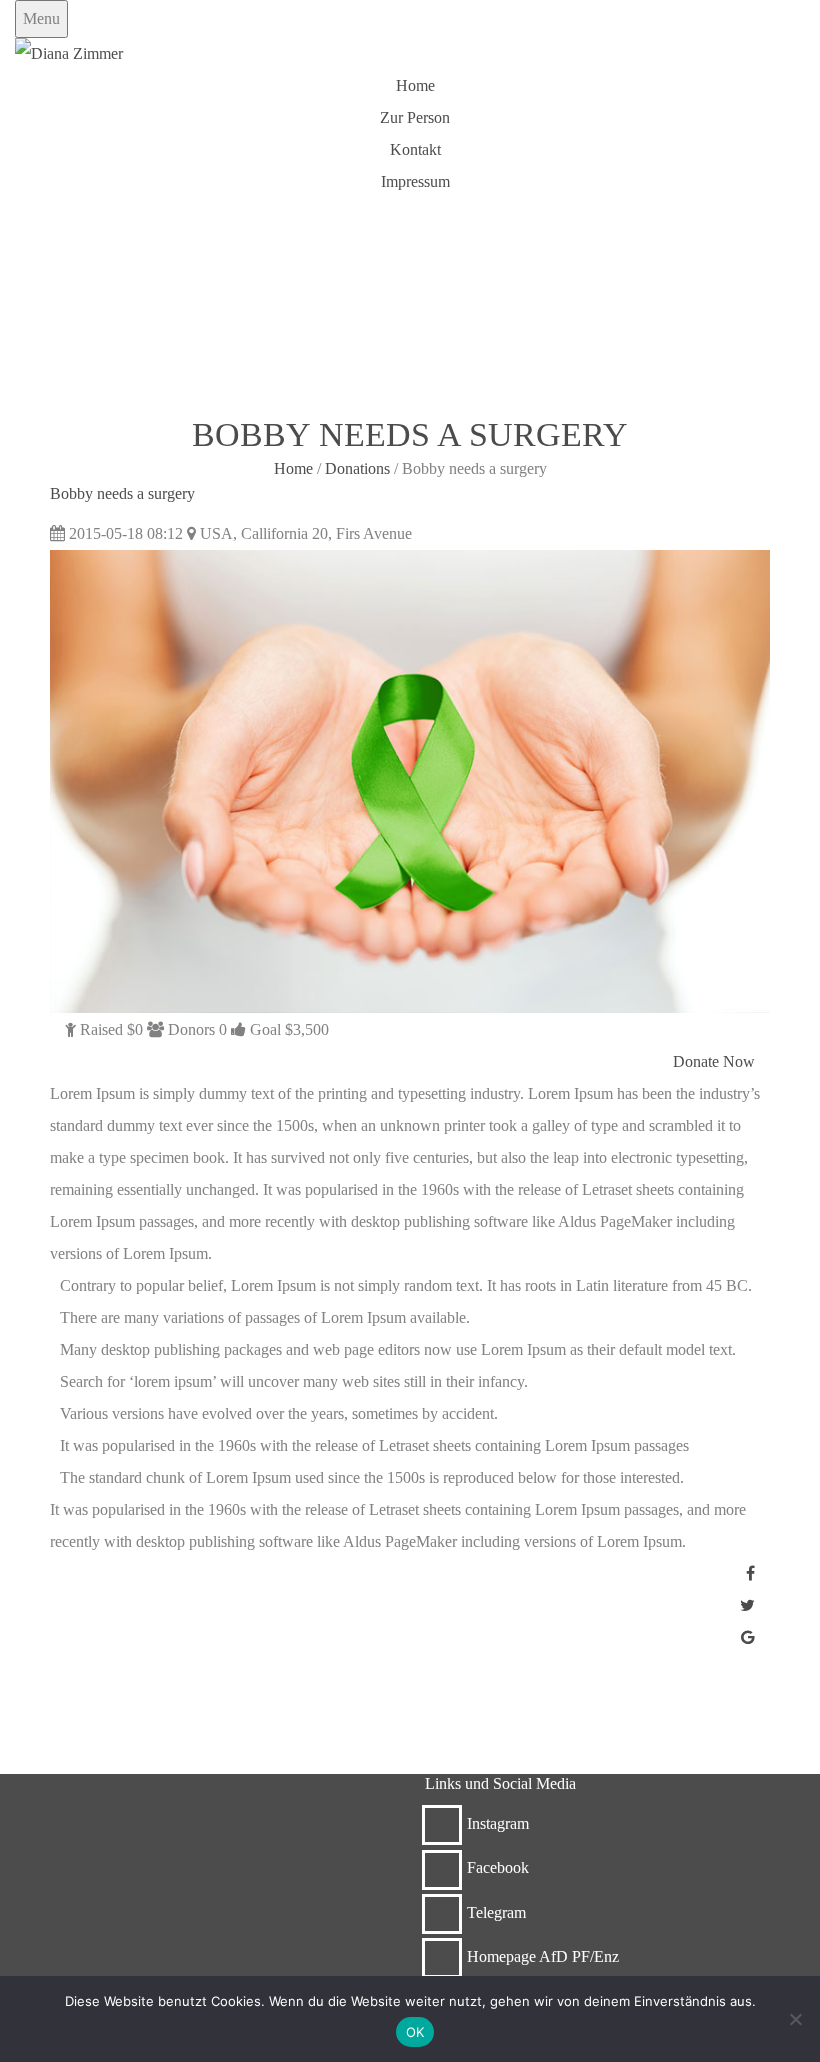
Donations (357, 468)
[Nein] (795, 2019)
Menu (41, 18)
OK (415, 2032)
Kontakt (415, 149)
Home (415, 85)
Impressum (415, 181)
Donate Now (714, 1061)
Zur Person (415, 117)
